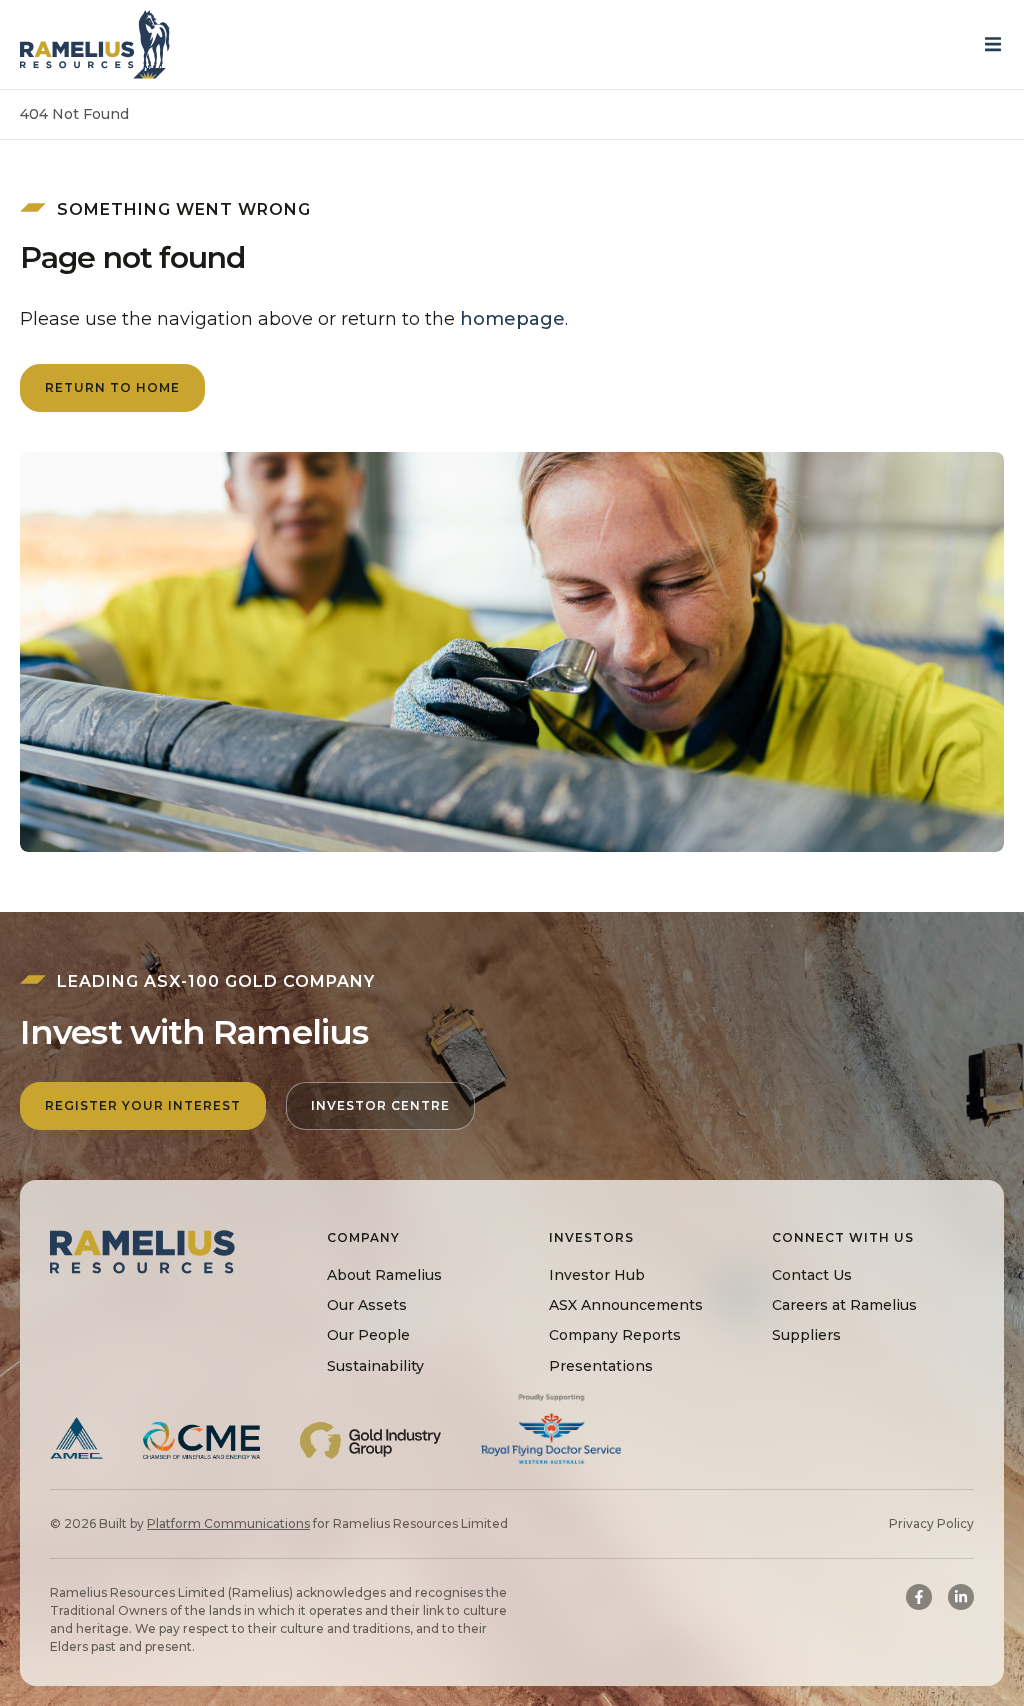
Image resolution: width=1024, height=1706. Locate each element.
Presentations (601, 1366)
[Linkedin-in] (961, 1597)
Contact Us (812, 1275)
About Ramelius (384, 1275)
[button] (998, 44)
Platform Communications (228, 1523)
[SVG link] (95, 44)
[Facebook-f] (919, 1597)
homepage (512, 319)
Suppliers (806, 1335)
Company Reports (615, 1335)
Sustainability (375, 1366)
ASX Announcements (626, 1305)
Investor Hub (597, 1275)
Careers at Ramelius (844, 1305)
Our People (368, 1335)
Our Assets (367, 1305)
